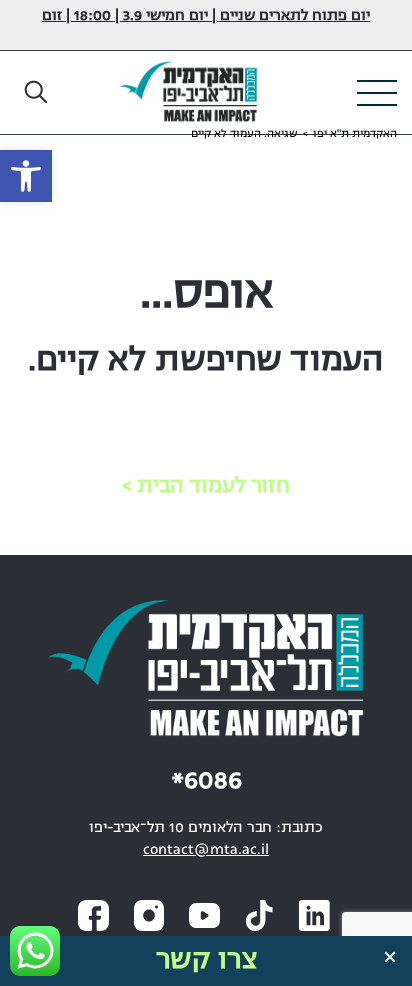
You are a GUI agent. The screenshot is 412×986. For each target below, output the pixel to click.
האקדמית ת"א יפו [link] (355, 134)
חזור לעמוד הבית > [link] (206, 486)
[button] (37, 93)
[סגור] (390, 957)
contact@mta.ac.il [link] (206, 850)
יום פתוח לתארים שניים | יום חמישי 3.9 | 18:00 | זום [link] (206, 16)
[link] (26, 176)
